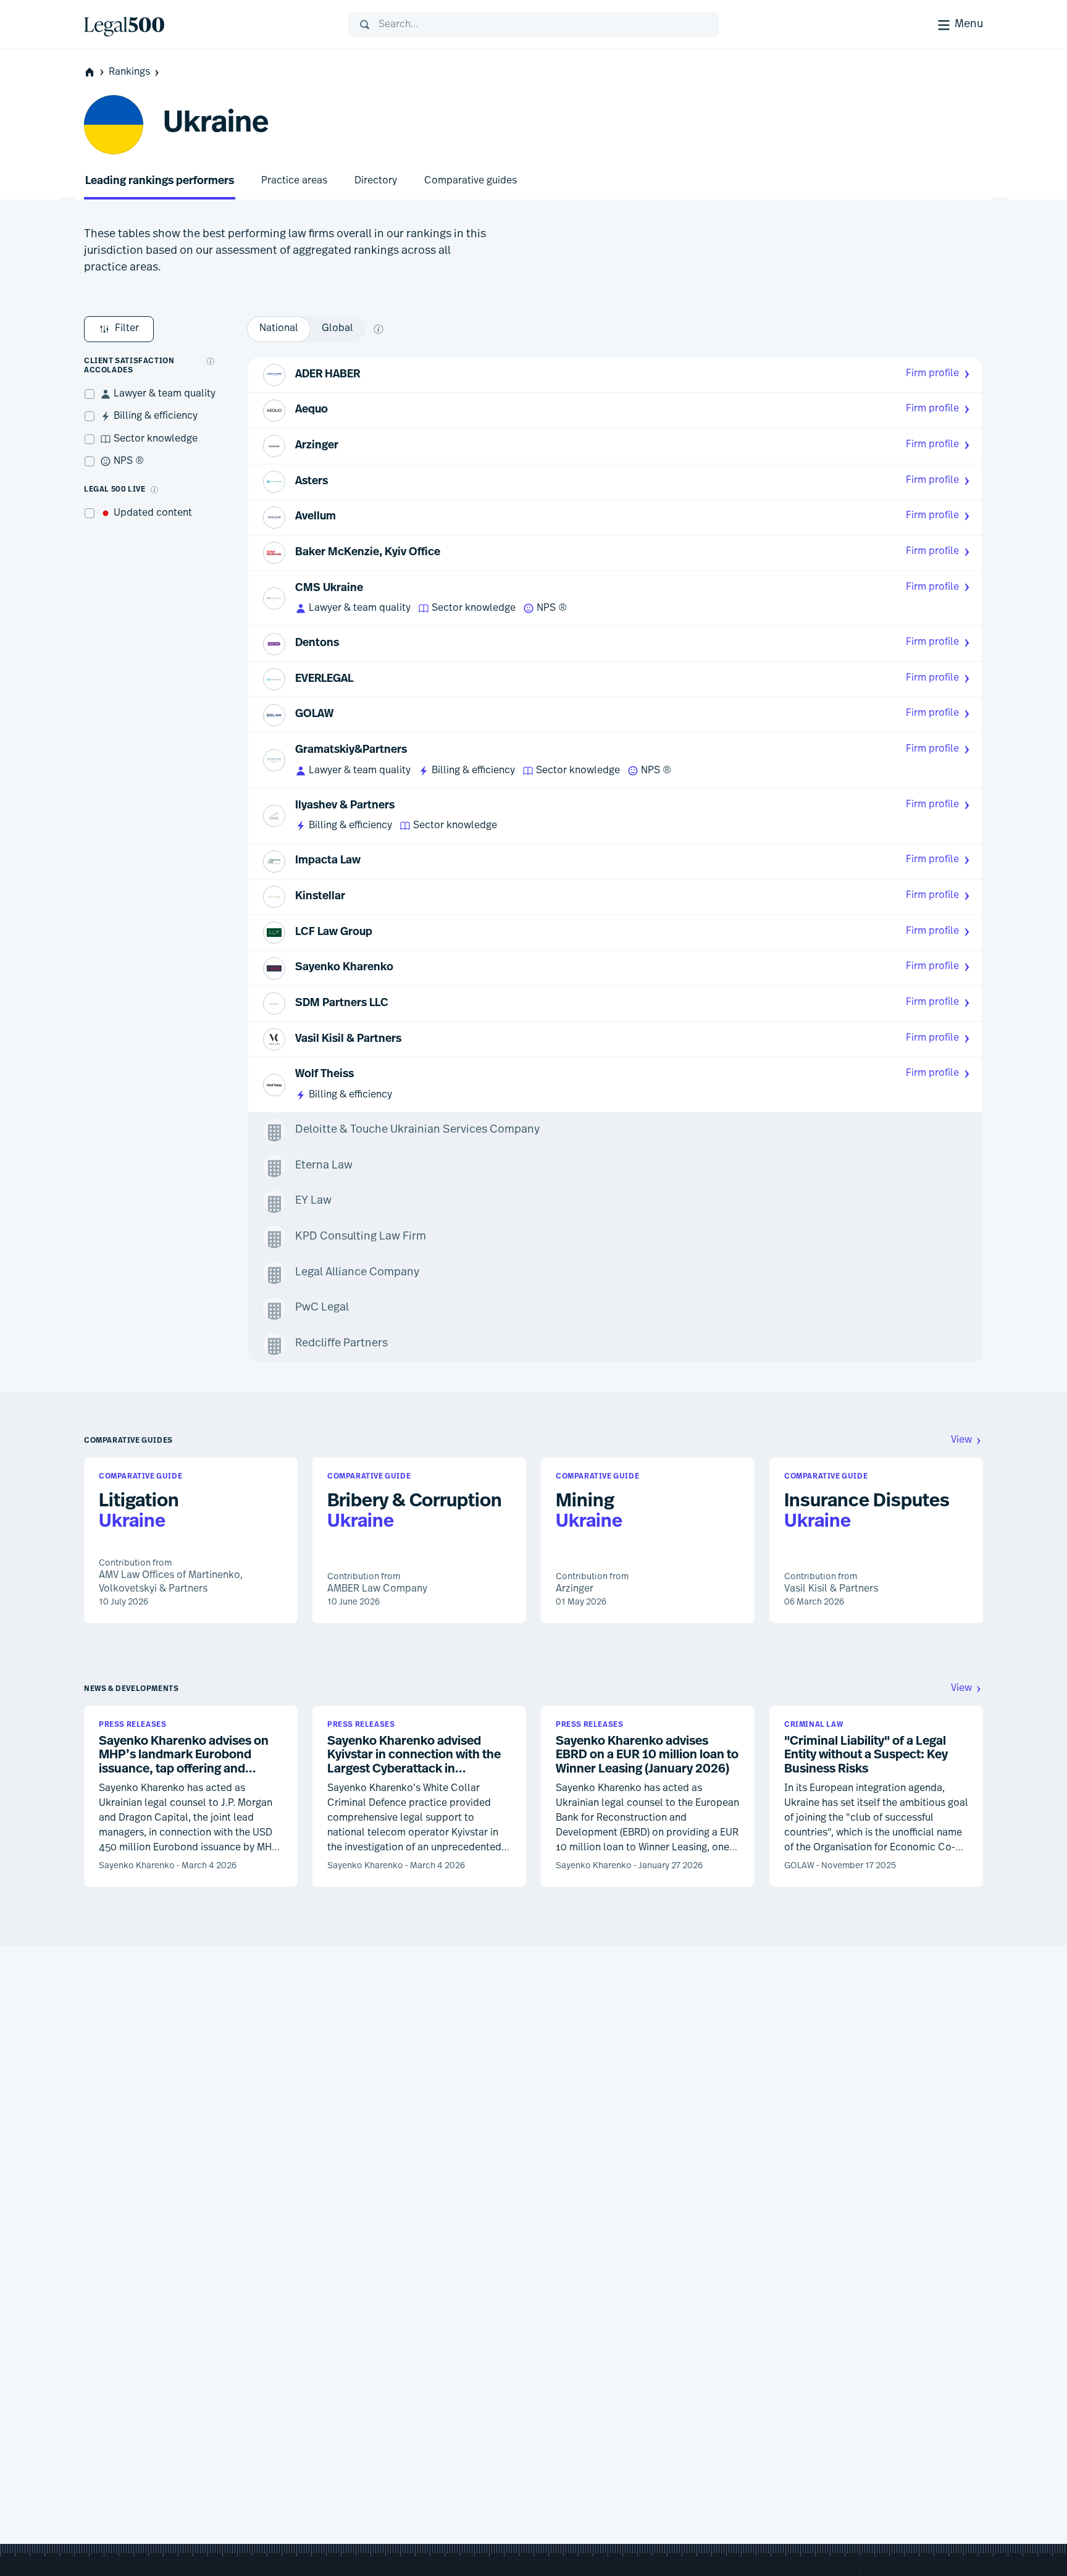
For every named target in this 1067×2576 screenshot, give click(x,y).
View (961, 1440)
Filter (127, 329)
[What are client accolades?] (211, 361)
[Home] (206, 25)
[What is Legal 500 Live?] (154, 490)
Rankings (129, 72)
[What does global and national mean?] (379, 329)
